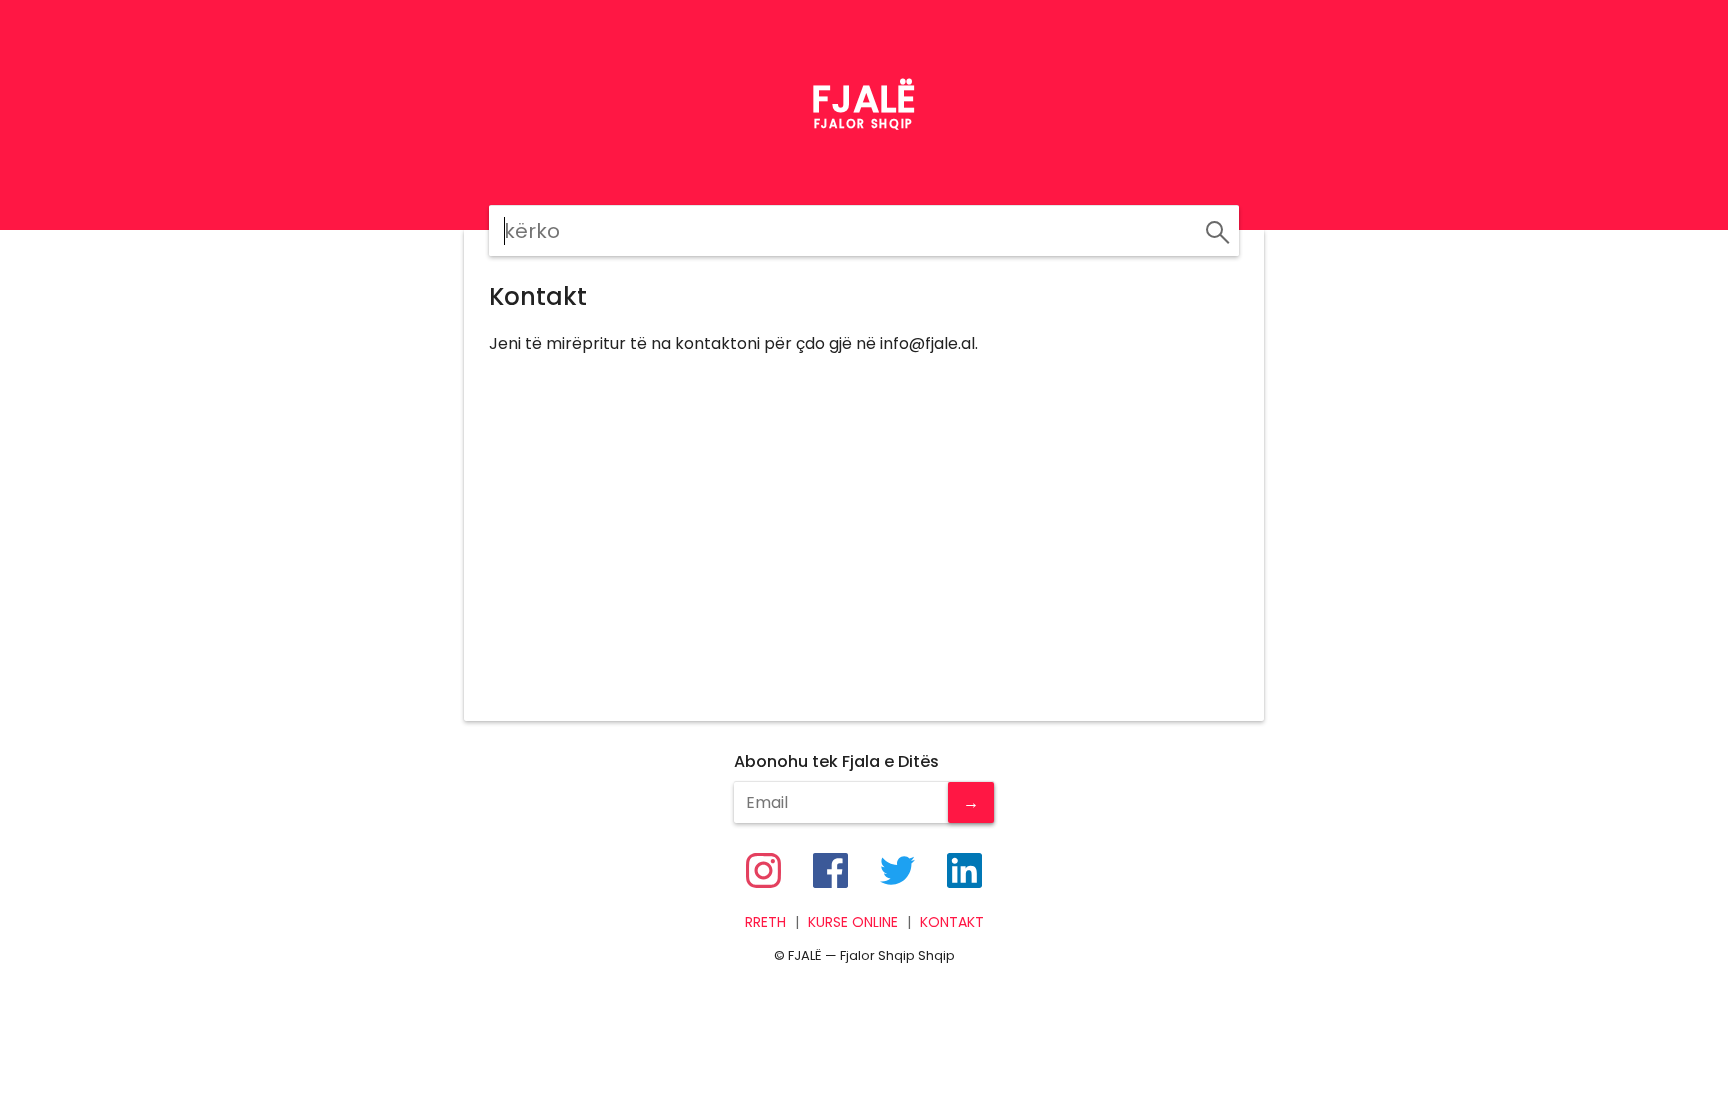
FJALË (863, 99)
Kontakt (952, 922)
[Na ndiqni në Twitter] (897, 870)
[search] (1214, 229)
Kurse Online (853, 922)
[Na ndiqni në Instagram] (763, 870)
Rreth (765, 922)
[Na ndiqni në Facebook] (830, 870)
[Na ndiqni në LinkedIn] (964, 870)
